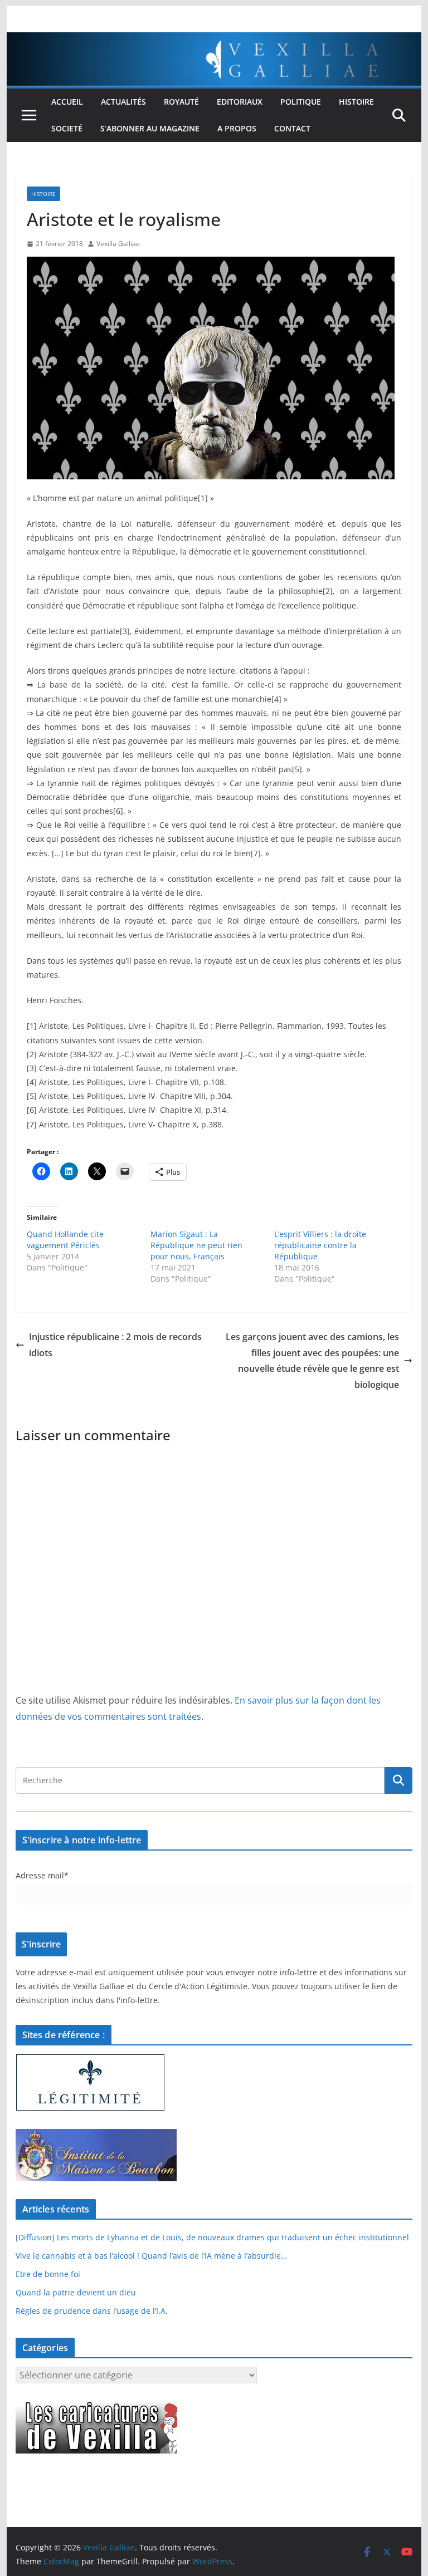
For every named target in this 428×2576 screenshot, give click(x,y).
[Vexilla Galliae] (214, 40)
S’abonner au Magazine (150, 128)
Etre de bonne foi (48, 2274)
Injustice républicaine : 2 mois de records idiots (115, 1345)
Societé (67, 128)
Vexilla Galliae (118, 244)
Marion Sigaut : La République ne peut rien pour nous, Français (196, 1245)
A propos (237, 128)
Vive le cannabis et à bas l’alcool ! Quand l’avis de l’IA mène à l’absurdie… (151, 2256)
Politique (301, 102)
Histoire (356, 102)
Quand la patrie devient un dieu (76, 2292)
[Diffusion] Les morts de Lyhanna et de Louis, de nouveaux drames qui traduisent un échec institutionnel (212, 2237)
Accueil (67, 102)
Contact (292, 128)
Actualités (123, 102)
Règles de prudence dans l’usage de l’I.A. (92, 2311)
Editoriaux (240, 102)
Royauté (181, 102)
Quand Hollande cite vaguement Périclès (65, 1240)
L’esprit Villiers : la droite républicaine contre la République (320, 1245)
